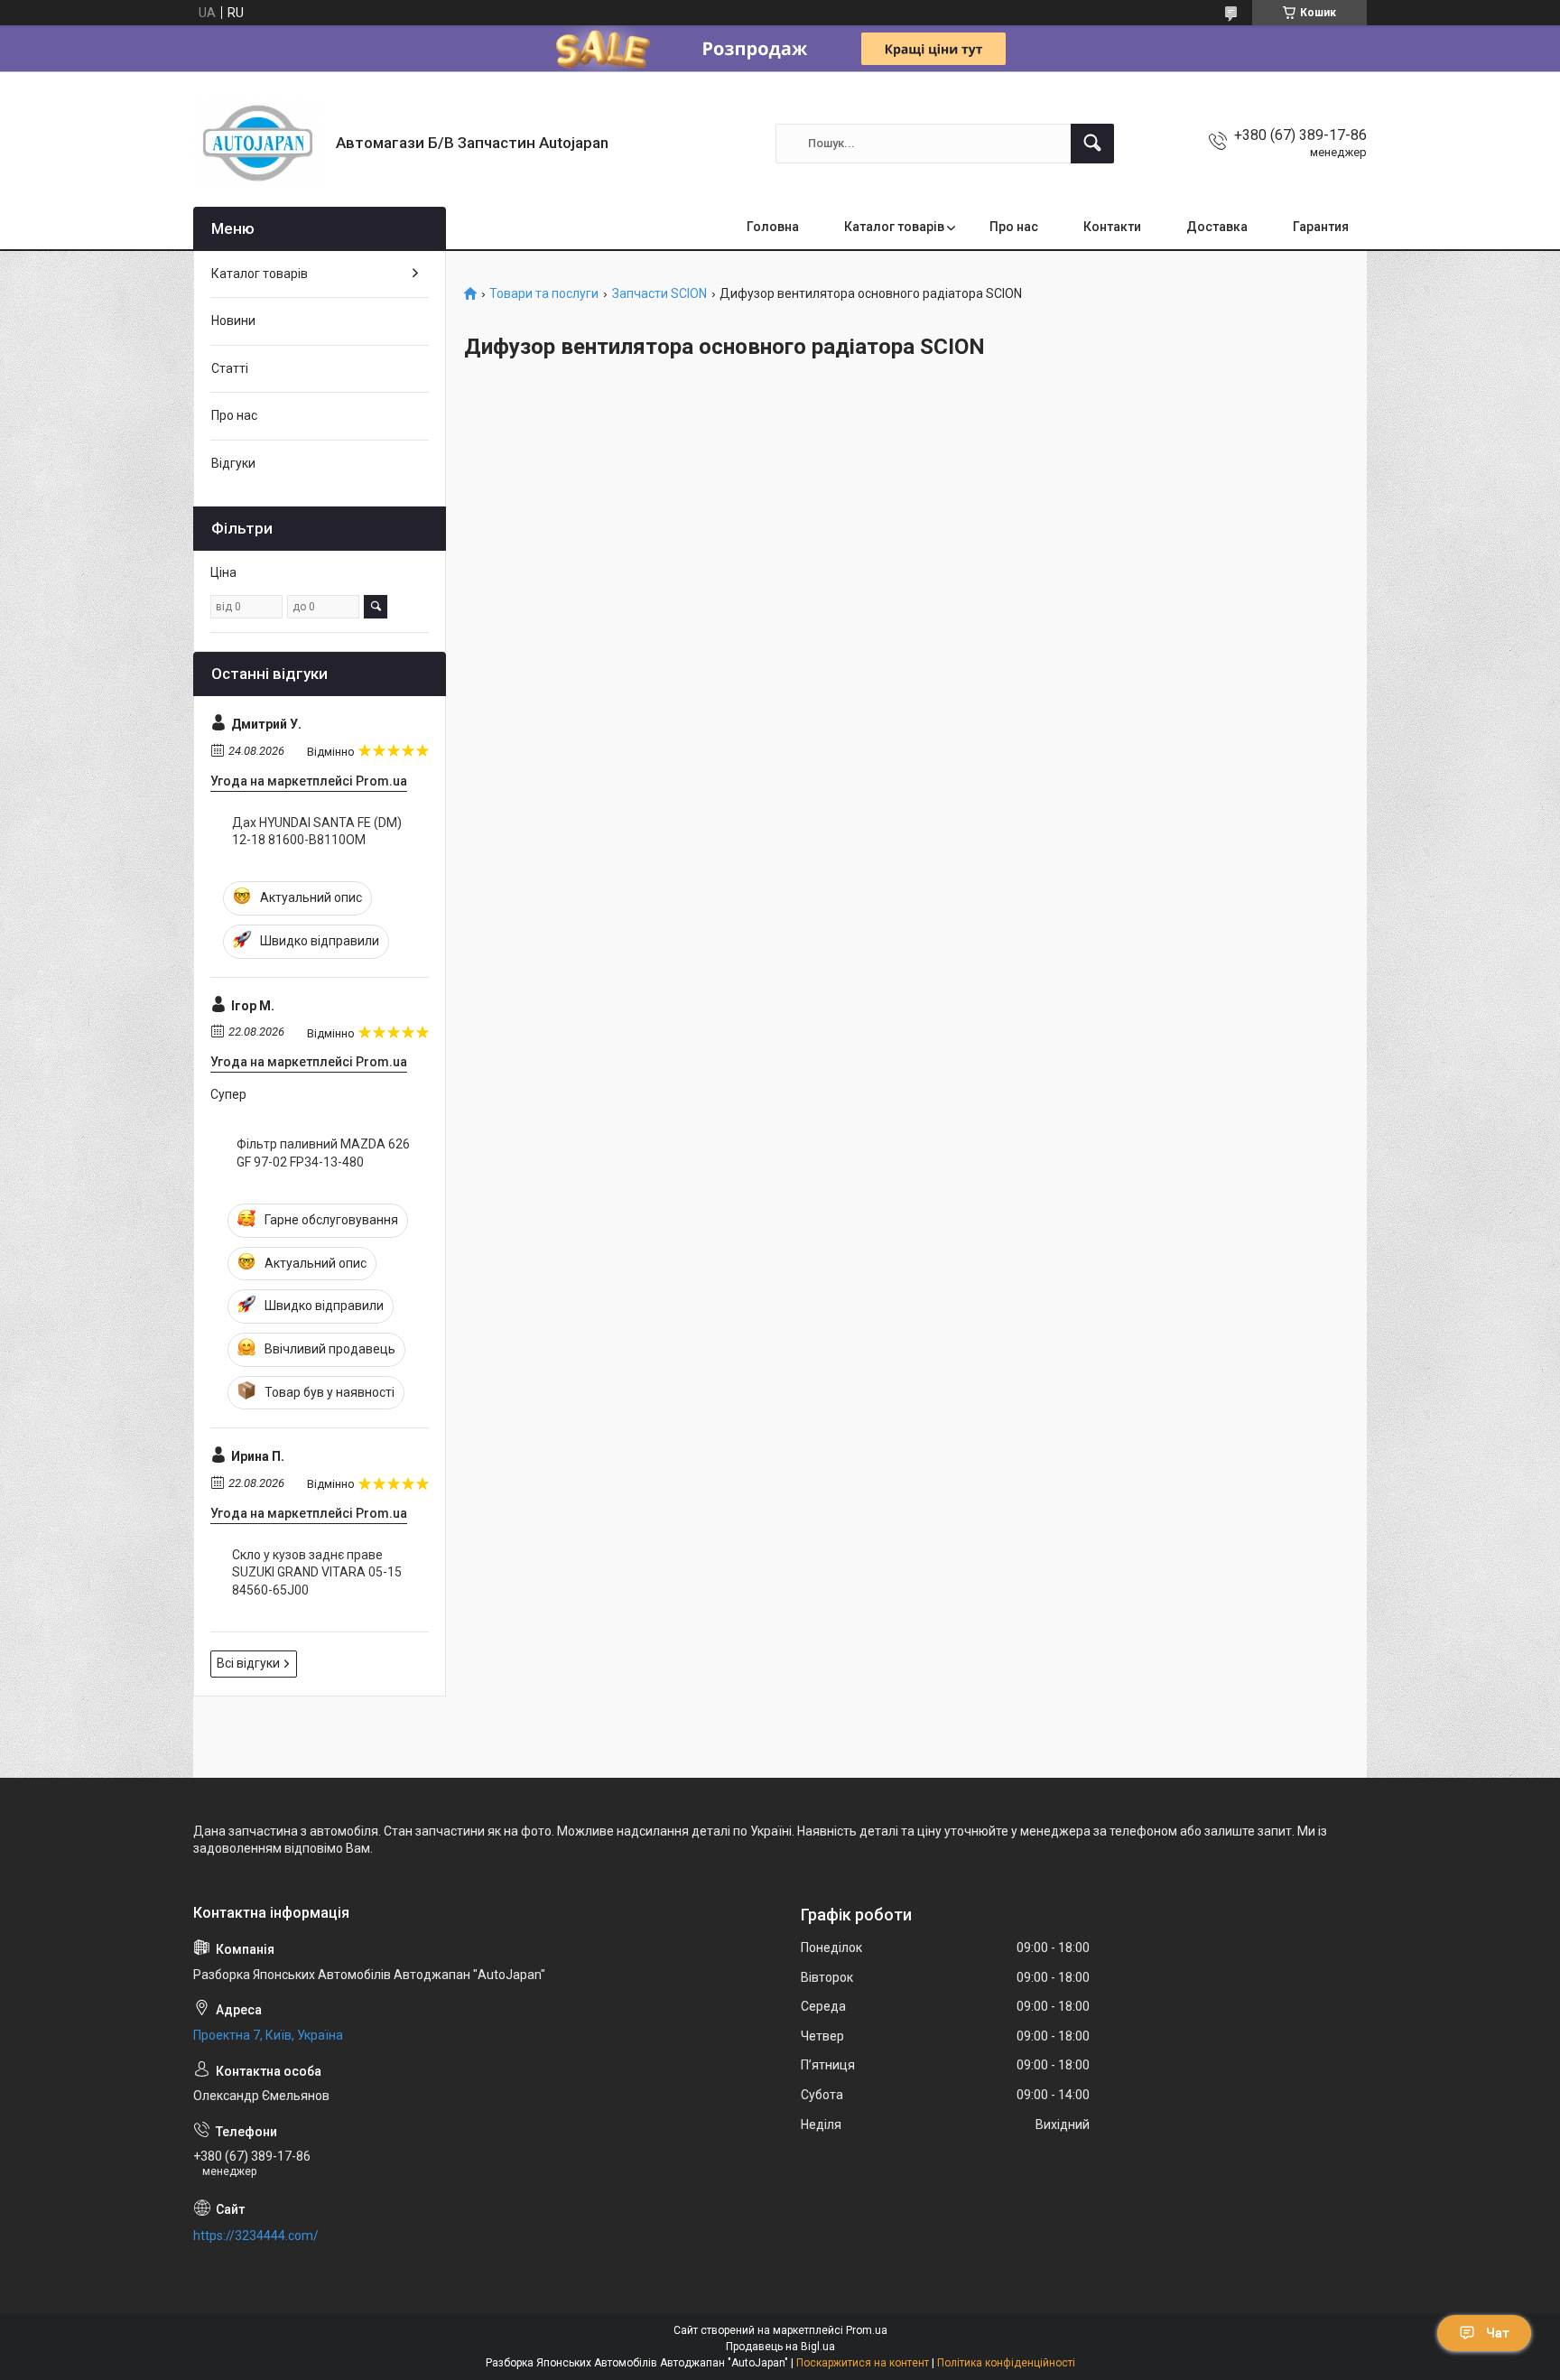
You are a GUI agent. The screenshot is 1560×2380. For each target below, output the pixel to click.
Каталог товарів (894, 227)
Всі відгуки (248, 1663)
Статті (230, 368)
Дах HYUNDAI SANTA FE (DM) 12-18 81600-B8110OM (317, 832)
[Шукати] (1092, 144)
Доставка (1217, 227)
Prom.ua (867, 2330)
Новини (233, 321)
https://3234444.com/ (256, 2236)
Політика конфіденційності (1006, 2363)
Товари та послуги (544, 294)
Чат (1498, 2333)
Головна (773, 227)
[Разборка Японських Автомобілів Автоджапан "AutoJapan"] (258, 143)
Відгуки (233, 463)
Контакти (1112, 227)
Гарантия (1321, 227)
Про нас (1014, 227)
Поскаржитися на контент (863, 2363)
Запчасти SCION (659, 294)
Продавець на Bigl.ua (780, 2347)
